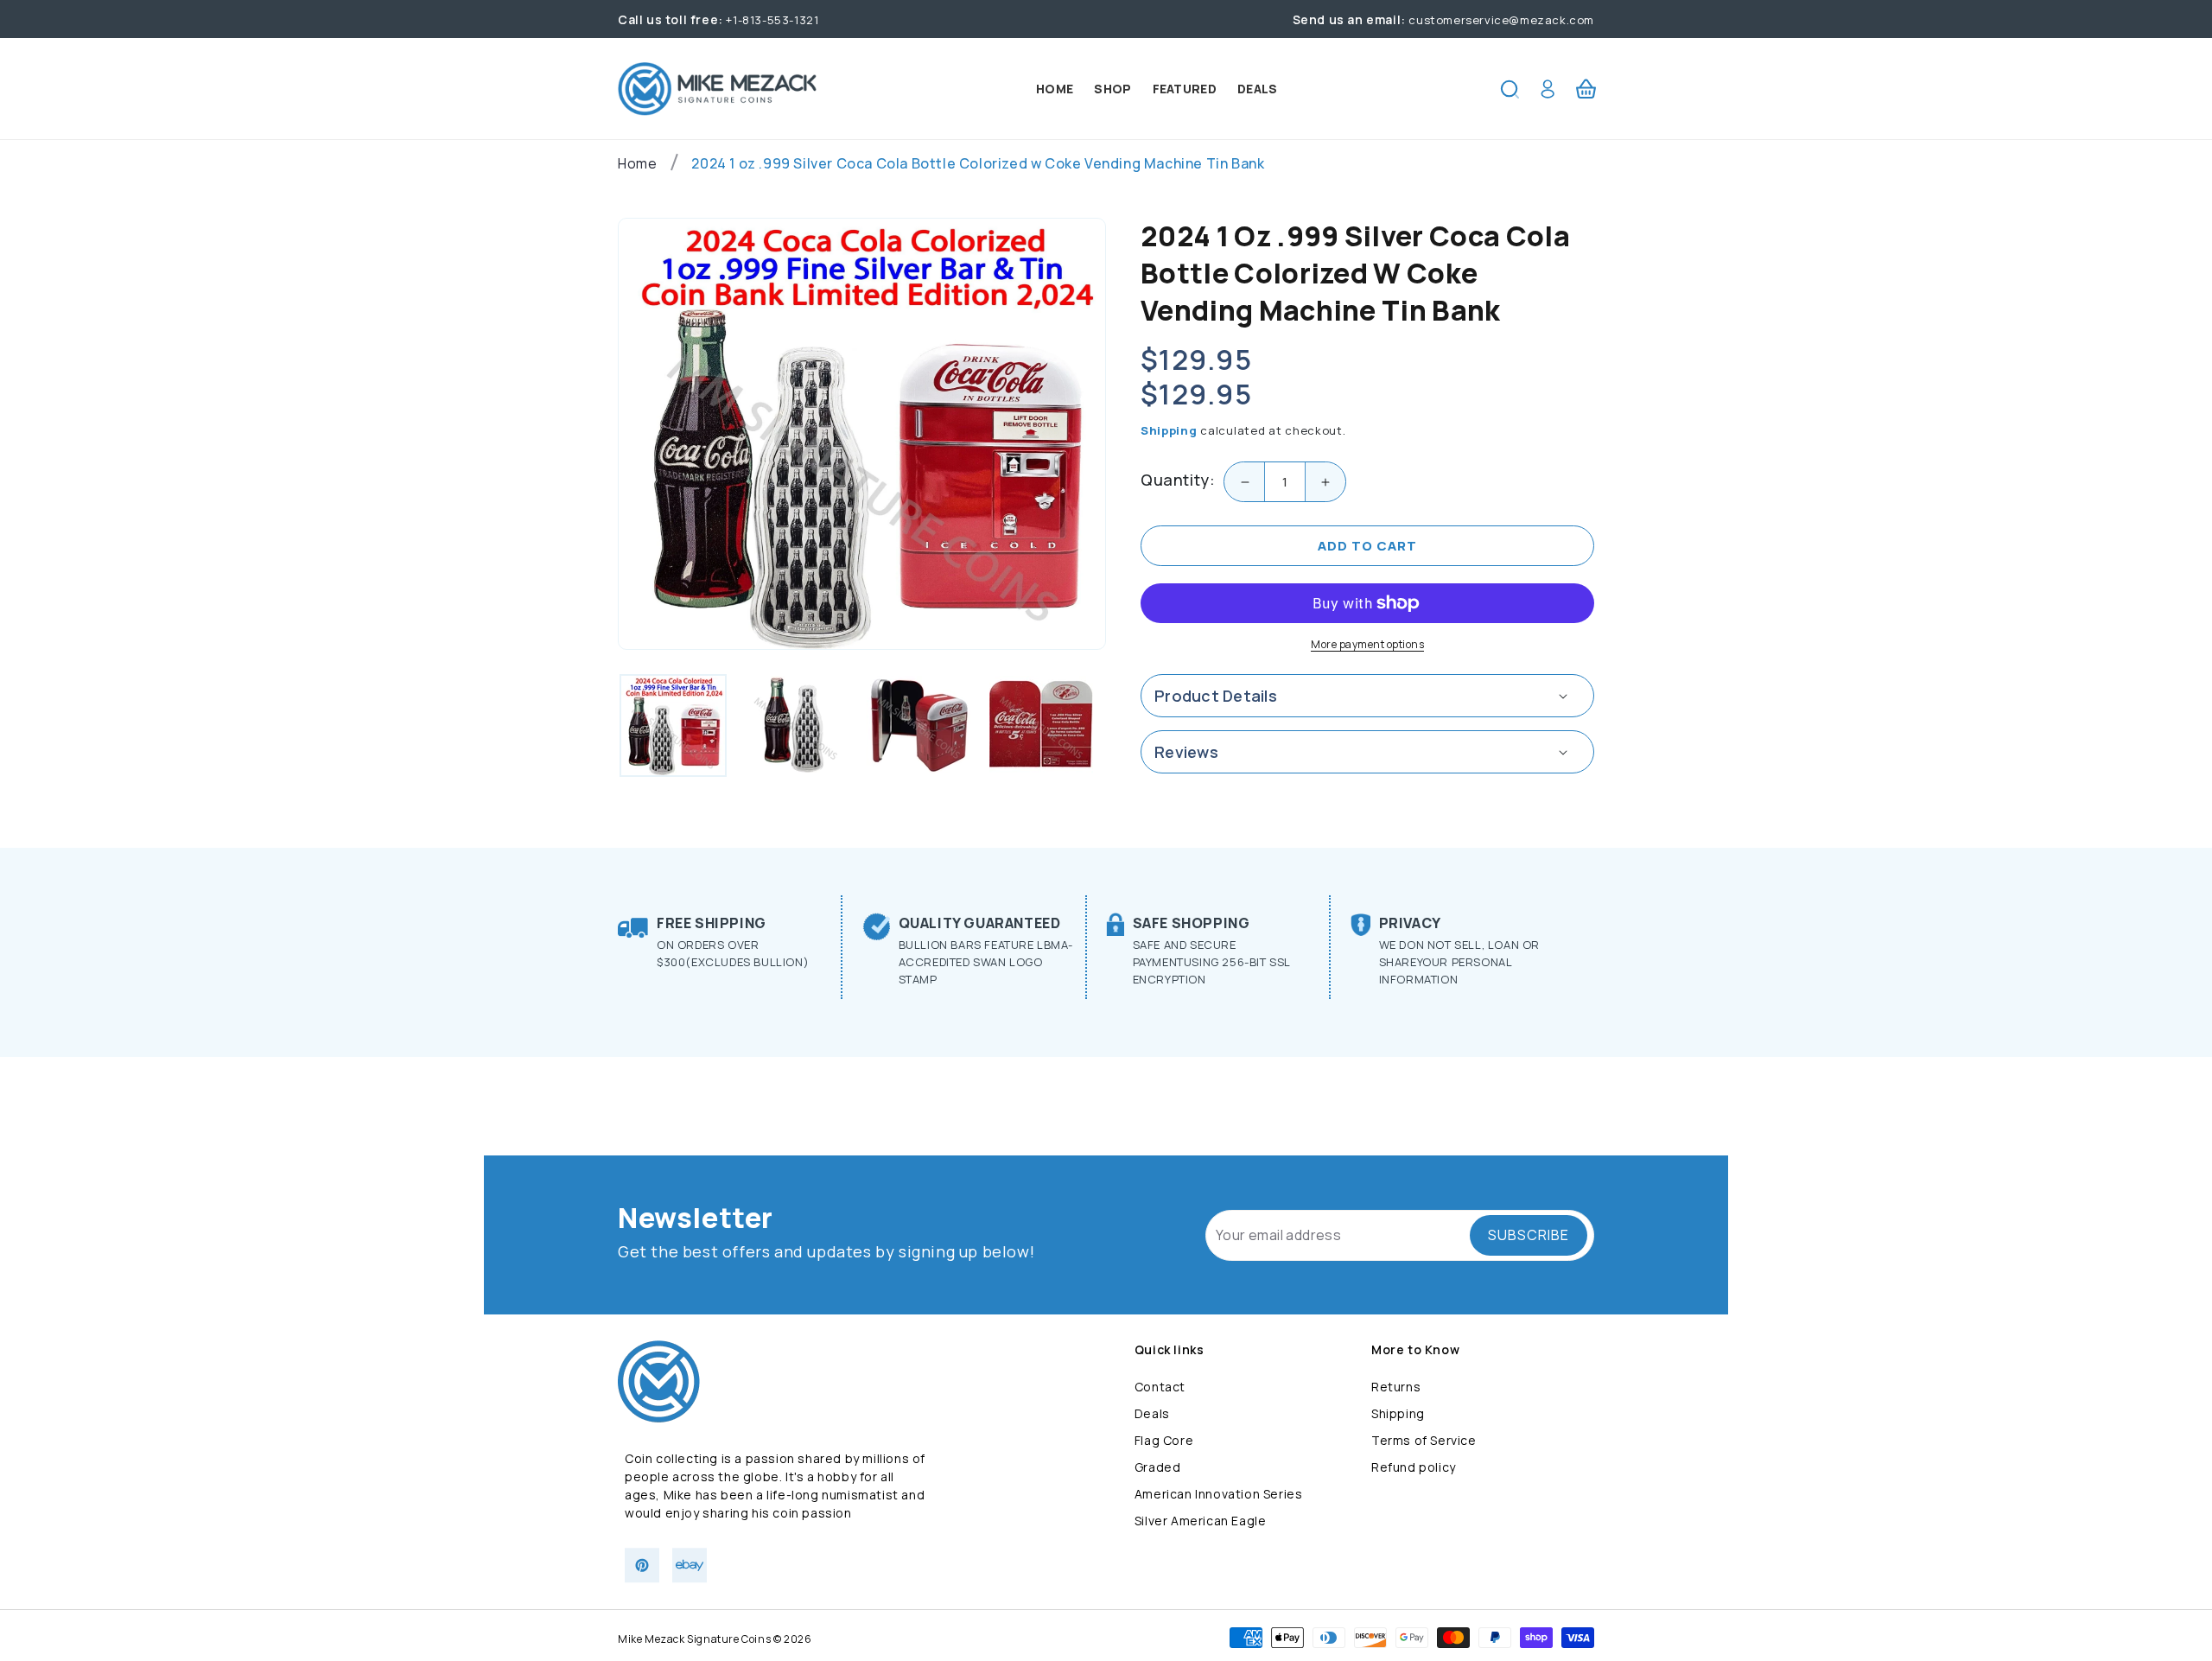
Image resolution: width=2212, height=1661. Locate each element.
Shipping (1169, 430)
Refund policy (1414, 1467)
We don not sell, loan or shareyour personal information (1459, 962)
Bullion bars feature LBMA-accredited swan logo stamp (986, 962)
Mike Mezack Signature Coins (694, 1639)
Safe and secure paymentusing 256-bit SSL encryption (1211, 962)
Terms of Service (1424, 1440)
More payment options (1367, 644)
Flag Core (1164, 1440)
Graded (1158, 1467)
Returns (1396, 1387)
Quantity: (1178, 480)
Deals (1152, 1413)
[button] (1510, 89)
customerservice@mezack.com (1443, 20)
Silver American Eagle (1201, 1521)
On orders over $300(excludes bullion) (733, 953)
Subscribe (1529, 1235)
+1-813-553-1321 (718, 20)
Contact (1160, 1387)
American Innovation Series (1219, 1494)
